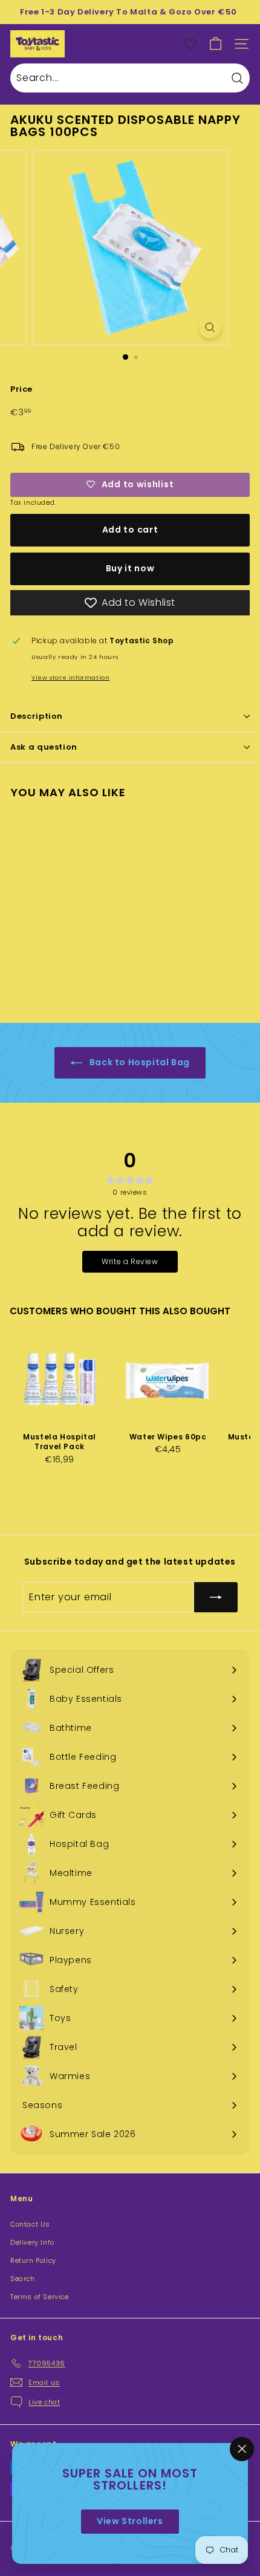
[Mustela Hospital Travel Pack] (60, 1379)
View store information (70, 677)
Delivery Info (32, 2242)
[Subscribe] (216, 1597)
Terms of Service (40, 2297)
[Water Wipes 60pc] (168, 1379)
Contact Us (30, 2224)
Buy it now (130, 568)
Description (37, 716)
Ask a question (44, 747)
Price (21, 389)
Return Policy (33, 2260)
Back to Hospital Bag (138, 1062)
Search (23, 2279)
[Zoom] (210, 327)
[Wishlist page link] (190, 44)
